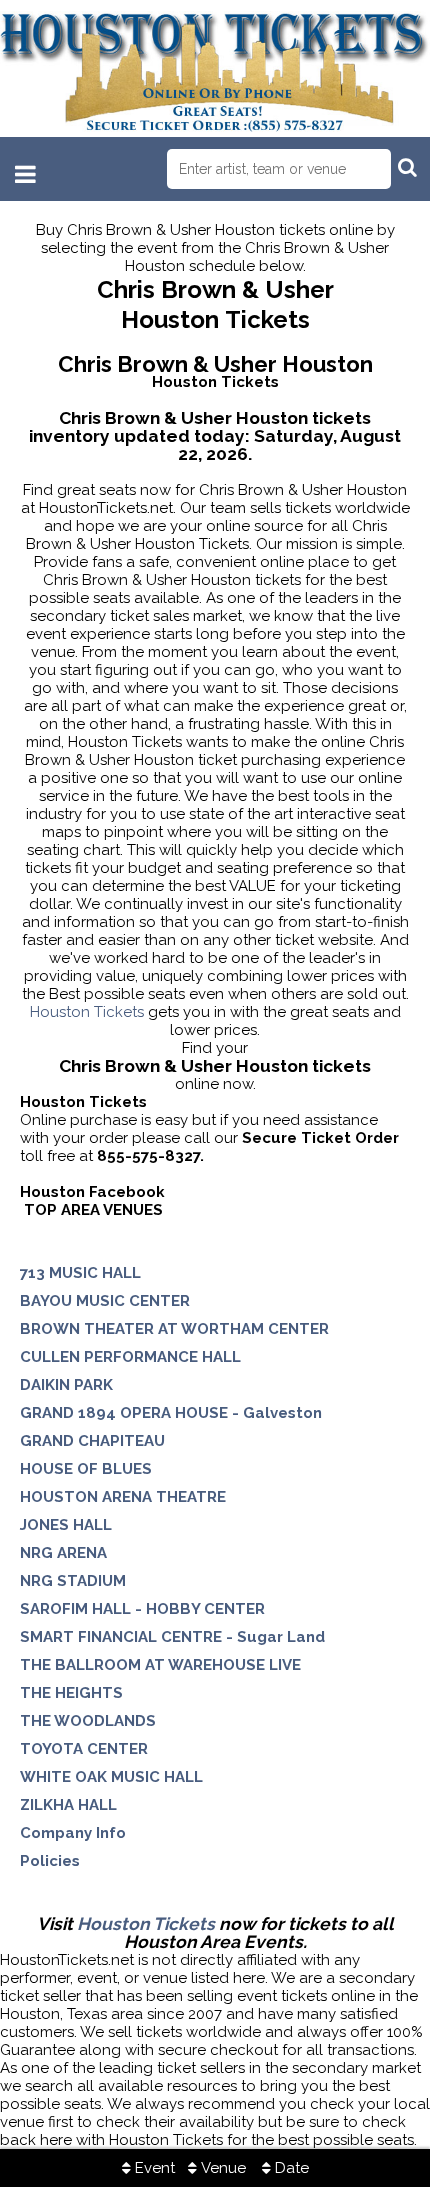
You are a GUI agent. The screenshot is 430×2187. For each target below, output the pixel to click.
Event (153, 2168)
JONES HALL (66, 1525)
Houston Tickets (87, 1012)
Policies (50, 1861)
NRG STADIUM (73, 1581)
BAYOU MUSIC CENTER (105, 1301)
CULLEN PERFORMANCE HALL (130, 1357)
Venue (221, 2168)
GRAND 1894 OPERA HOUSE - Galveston (171, 1413)
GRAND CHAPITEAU (92, 1441)
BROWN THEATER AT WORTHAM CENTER (174, 1329)
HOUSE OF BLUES (86, 1469)
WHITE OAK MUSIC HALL (111, 1777)
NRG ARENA (63, 1553)
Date (290, 2168)
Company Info (73, 1833)
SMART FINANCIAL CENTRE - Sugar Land (172, 1637)
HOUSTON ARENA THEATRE (123, 1497)
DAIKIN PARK (66, 1385)
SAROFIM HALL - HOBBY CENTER (142, 1609)
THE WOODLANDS (88, 1721)
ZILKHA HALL (68, 1805)
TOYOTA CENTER (84, 1749)
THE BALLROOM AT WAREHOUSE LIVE (160, 1665)
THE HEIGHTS (71, 1693)
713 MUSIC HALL (80, 1273)
